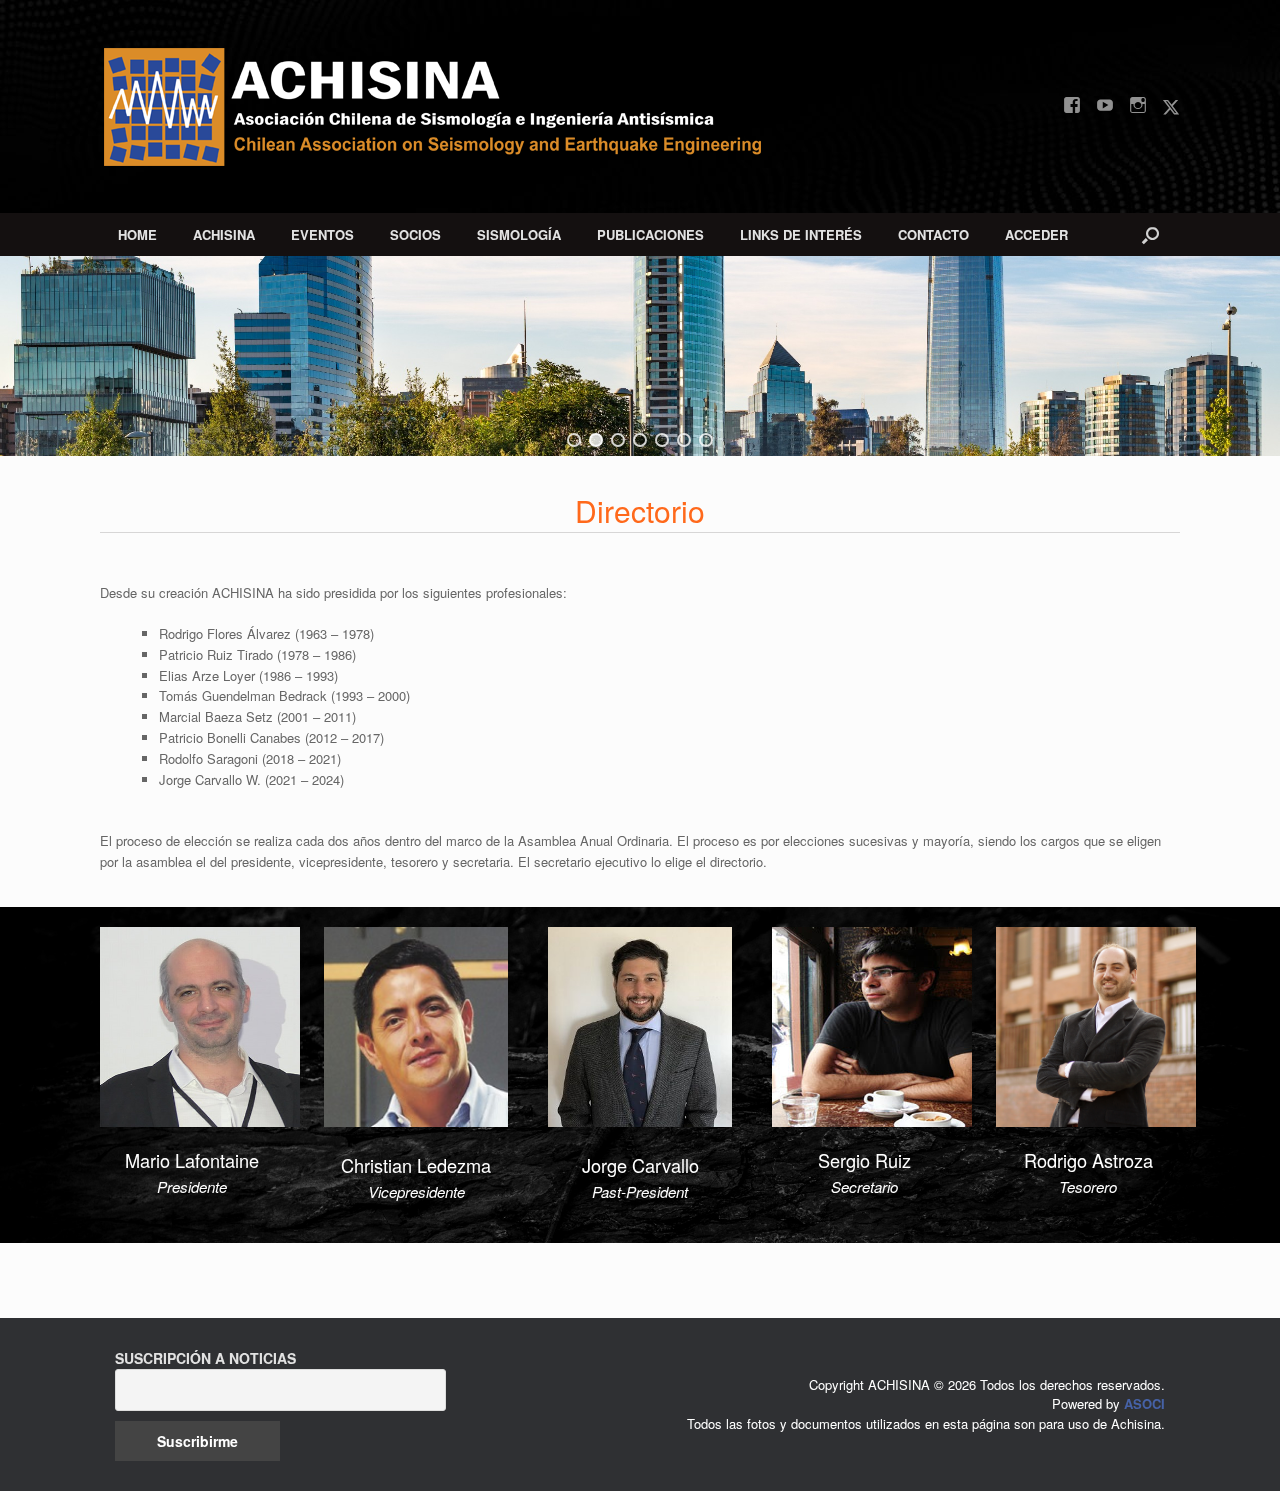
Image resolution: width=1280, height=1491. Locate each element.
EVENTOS (322, 234)
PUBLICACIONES (650, 234)
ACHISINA (224, 234)
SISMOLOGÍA (519, 234)
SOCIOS (415, 234)
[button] (1150, 234)
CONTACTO (933, 234)
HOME (137, 234)
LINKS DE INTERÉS (801, 234)
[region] (640, 356)
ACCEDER (1036, 234)
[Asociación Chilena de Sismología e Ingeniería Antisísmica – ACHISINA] (450, 106)
